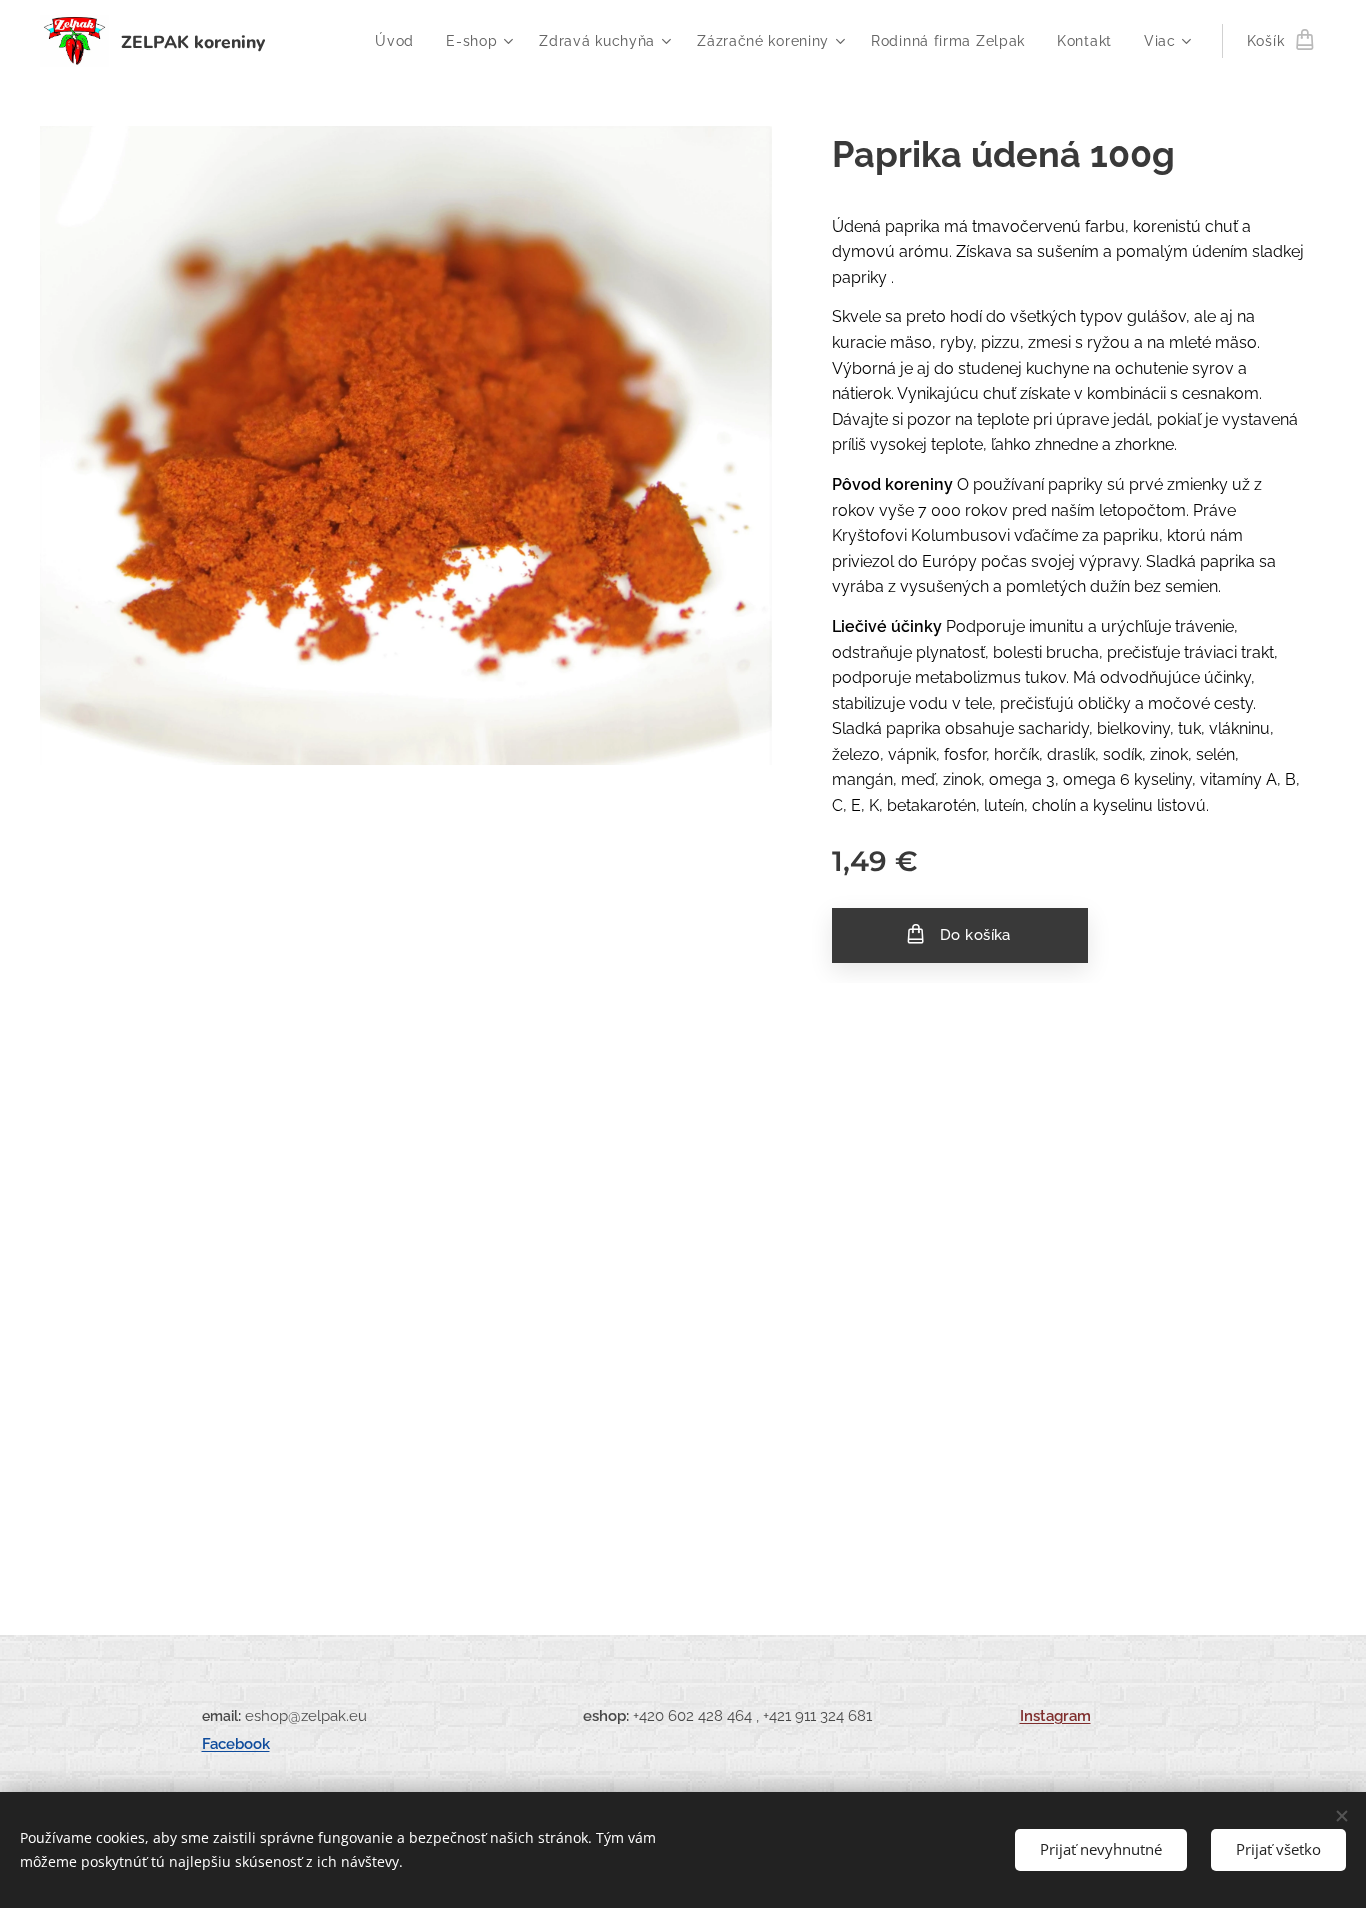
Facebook (236, 1743)
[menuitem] (400, 41)
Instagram (1055, 1715)
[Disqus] (683, 1273)
